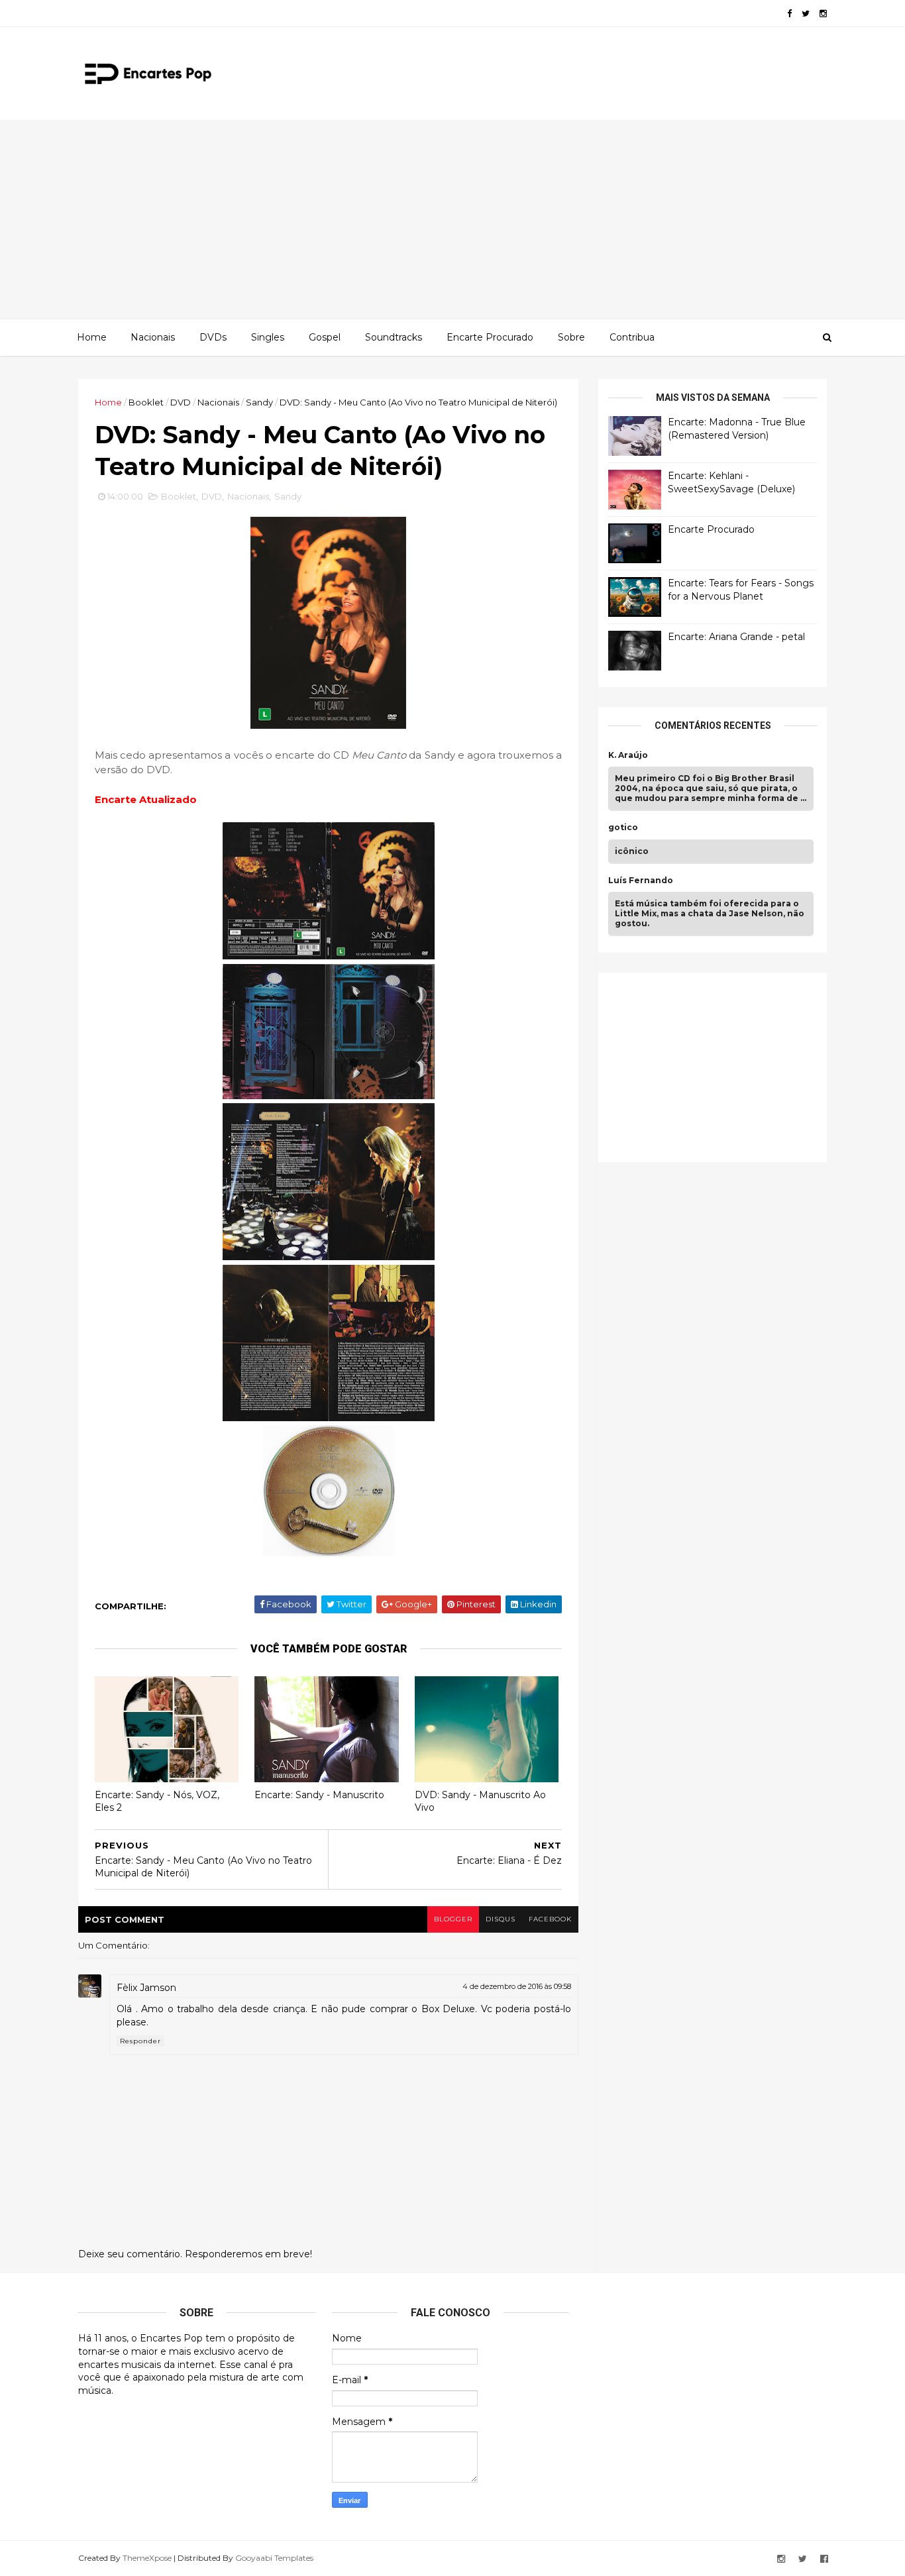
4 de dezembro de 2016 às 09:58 (517, 1986)
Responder (140, 2041)
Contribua (632, 337)
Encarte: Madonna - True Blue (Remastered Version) (737, 429)
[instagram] (823, 14)
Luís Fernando (641, 881)
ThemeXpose (147, 2558)
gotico (623, 828)
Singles (268, 337)
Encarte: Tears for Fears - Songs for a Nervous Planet (741, 590)
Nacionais (153, 337)
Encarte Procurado (490, 337)
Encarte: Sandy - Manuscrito (319, 1795)
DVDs (213, 337)
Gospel (325, 337)
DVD (181, 402)
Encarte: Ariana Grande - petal (736, 637)
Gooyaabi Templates (274, 2558)
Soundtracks (394, 337)
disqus (501, 1919)
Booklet (146, 402)
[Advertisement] (452, 219)
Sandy (259, 402)
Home (92, 337)
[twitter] (806, 14)
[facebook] (789, 14)
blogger (453, 1919)
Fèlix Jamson (146, 1988)
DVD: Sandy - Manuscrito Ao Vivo (480, 1801)
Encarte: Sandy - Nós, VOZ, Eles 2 (157, 1801)
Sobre (571, 337)
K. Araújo (628, 755)
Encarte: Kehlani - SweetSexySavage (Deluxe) (731, 482)
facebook (550, 1919)
